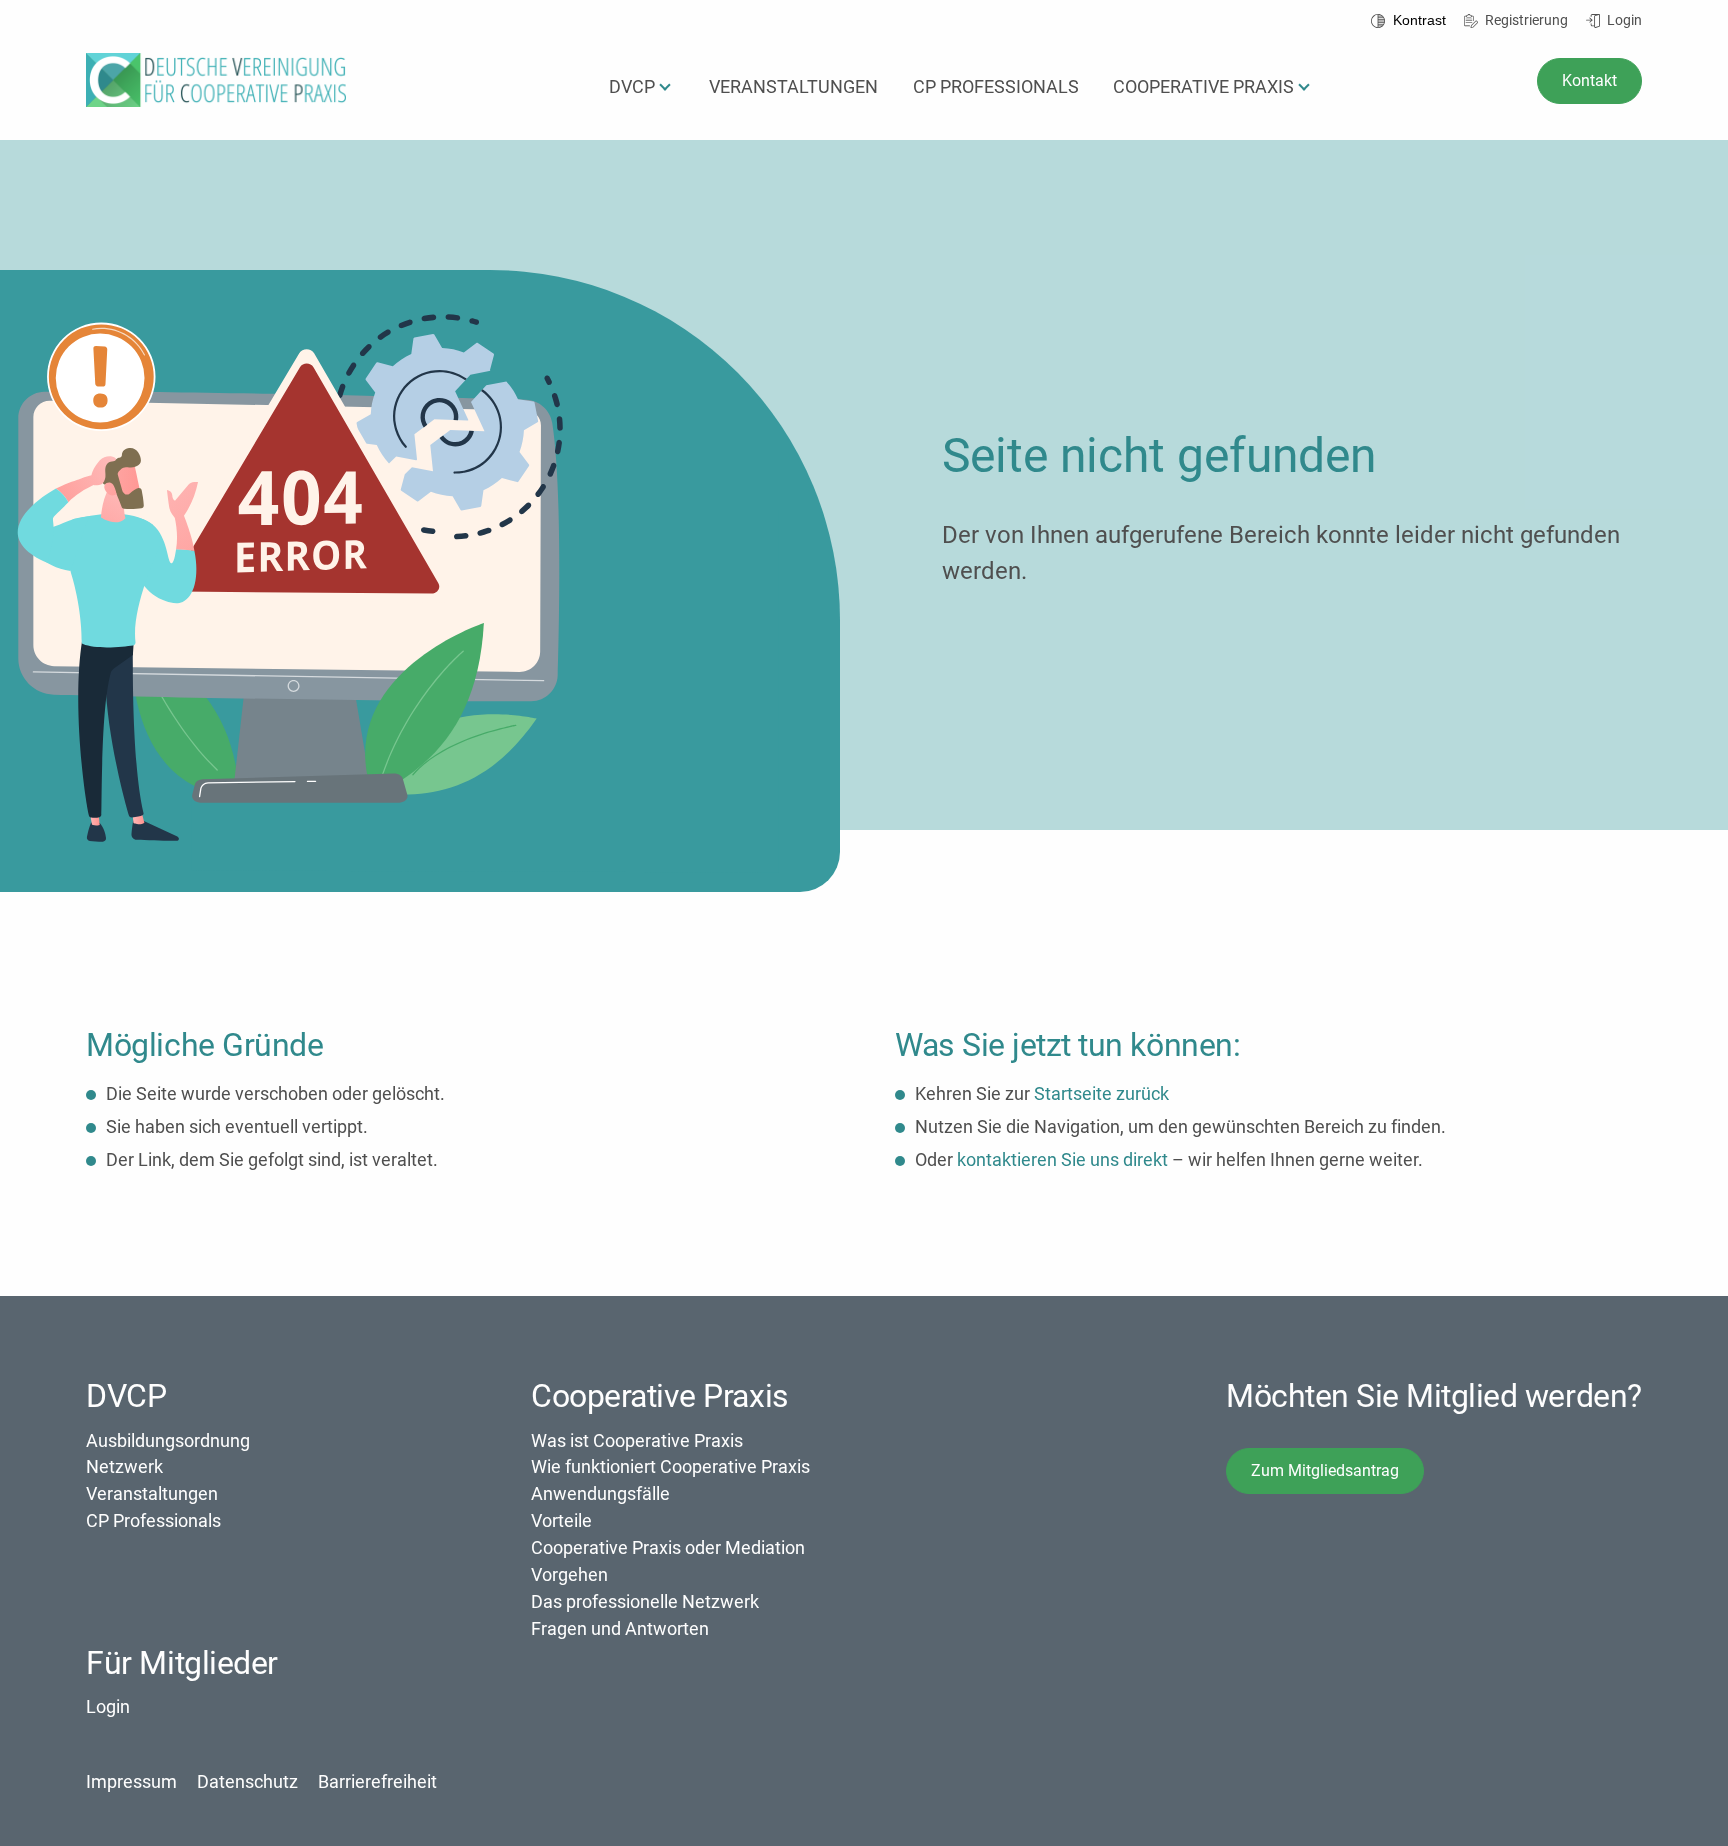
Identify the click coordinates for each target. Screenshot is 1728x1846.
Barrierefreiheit (377, 1781)
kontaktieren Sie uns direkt (1062, 1159)
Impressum (131, 1781)
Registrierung (1525, 20)
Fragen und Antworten (620, 1628)
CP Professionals (153, 1520)
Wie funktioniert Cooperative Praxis (670, 1466)
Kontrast (1417, 20)
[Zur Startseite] (216, 100)
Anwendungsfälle (600, 1493)
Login (1623, 20)
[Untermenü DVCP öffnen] (665, 88)
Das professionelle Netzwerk (645, 1601)
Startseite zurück (1101, 1093)
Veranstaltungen (152, 1493)
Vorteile (561, 1520)
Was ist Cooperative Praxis (637, 1440)
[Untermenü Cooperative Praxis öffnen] (1304, 88)
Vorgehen (569, 1574)
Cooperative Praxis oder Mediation (668, 1547)
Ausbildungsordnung (168, 1440)
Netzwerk (124, 1466)
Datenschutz (247, 1781)
